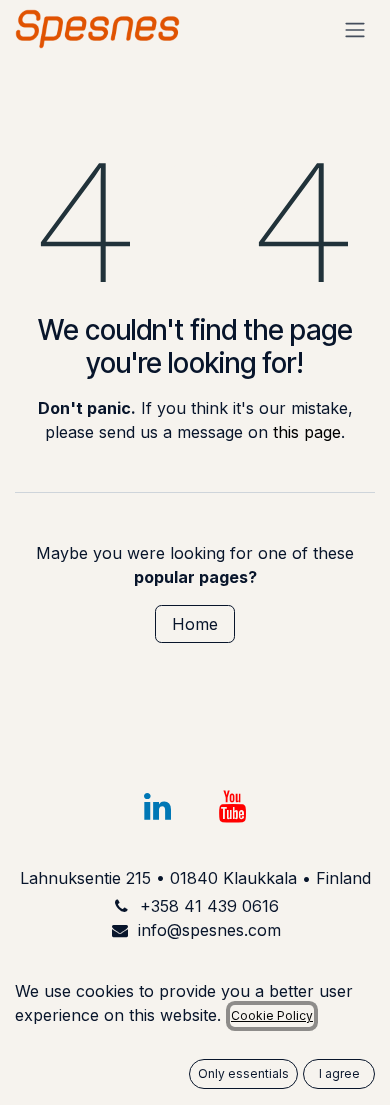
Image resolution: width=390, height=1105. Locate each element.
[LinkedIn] (157, 807)
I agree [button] (339, 1073)
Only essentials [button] (243, 1073)
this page (307, 432)
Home (195, 624)
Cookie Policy (272, 1015)
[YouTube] (233, 807)
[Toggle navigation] (355, 29)
